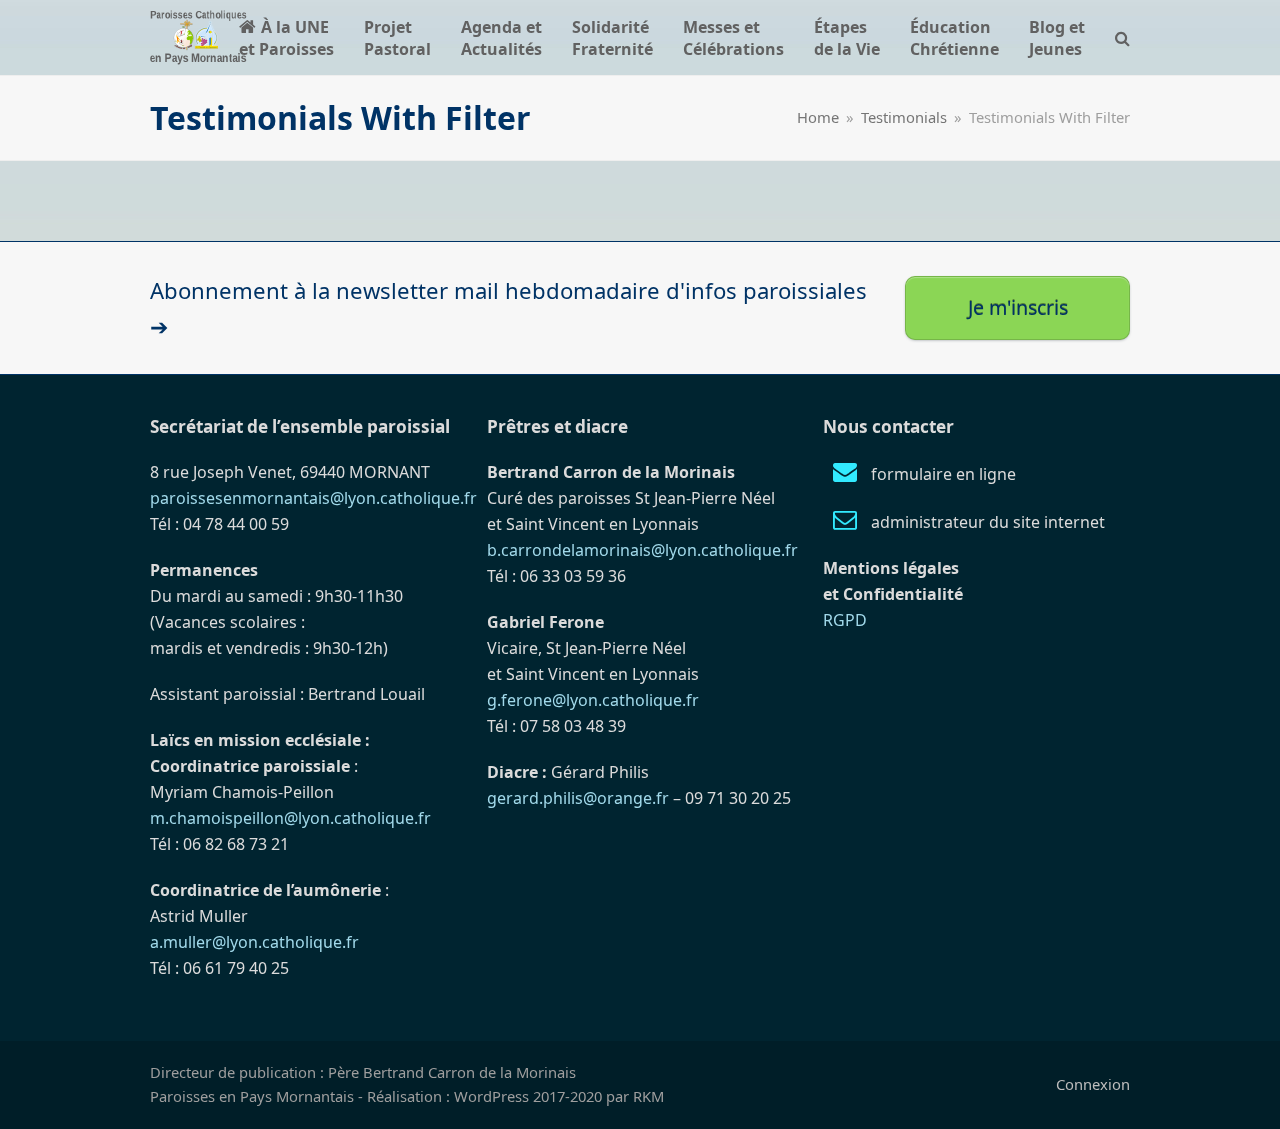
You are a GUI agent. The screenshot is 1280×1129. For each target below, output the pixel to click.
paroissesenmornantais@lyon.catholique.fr (313, 498)
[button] (1122, 37)
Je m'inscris (1018, 307)
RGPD (845, 620)
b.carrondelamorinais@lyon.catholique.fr (642, 550)
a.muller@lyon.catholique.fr (254, 942)
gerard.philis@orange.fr (578, 798)
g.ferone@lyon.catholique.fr (593, 700)
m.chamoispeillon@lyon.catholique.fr (290, 818)
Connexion (1093, 1084)
